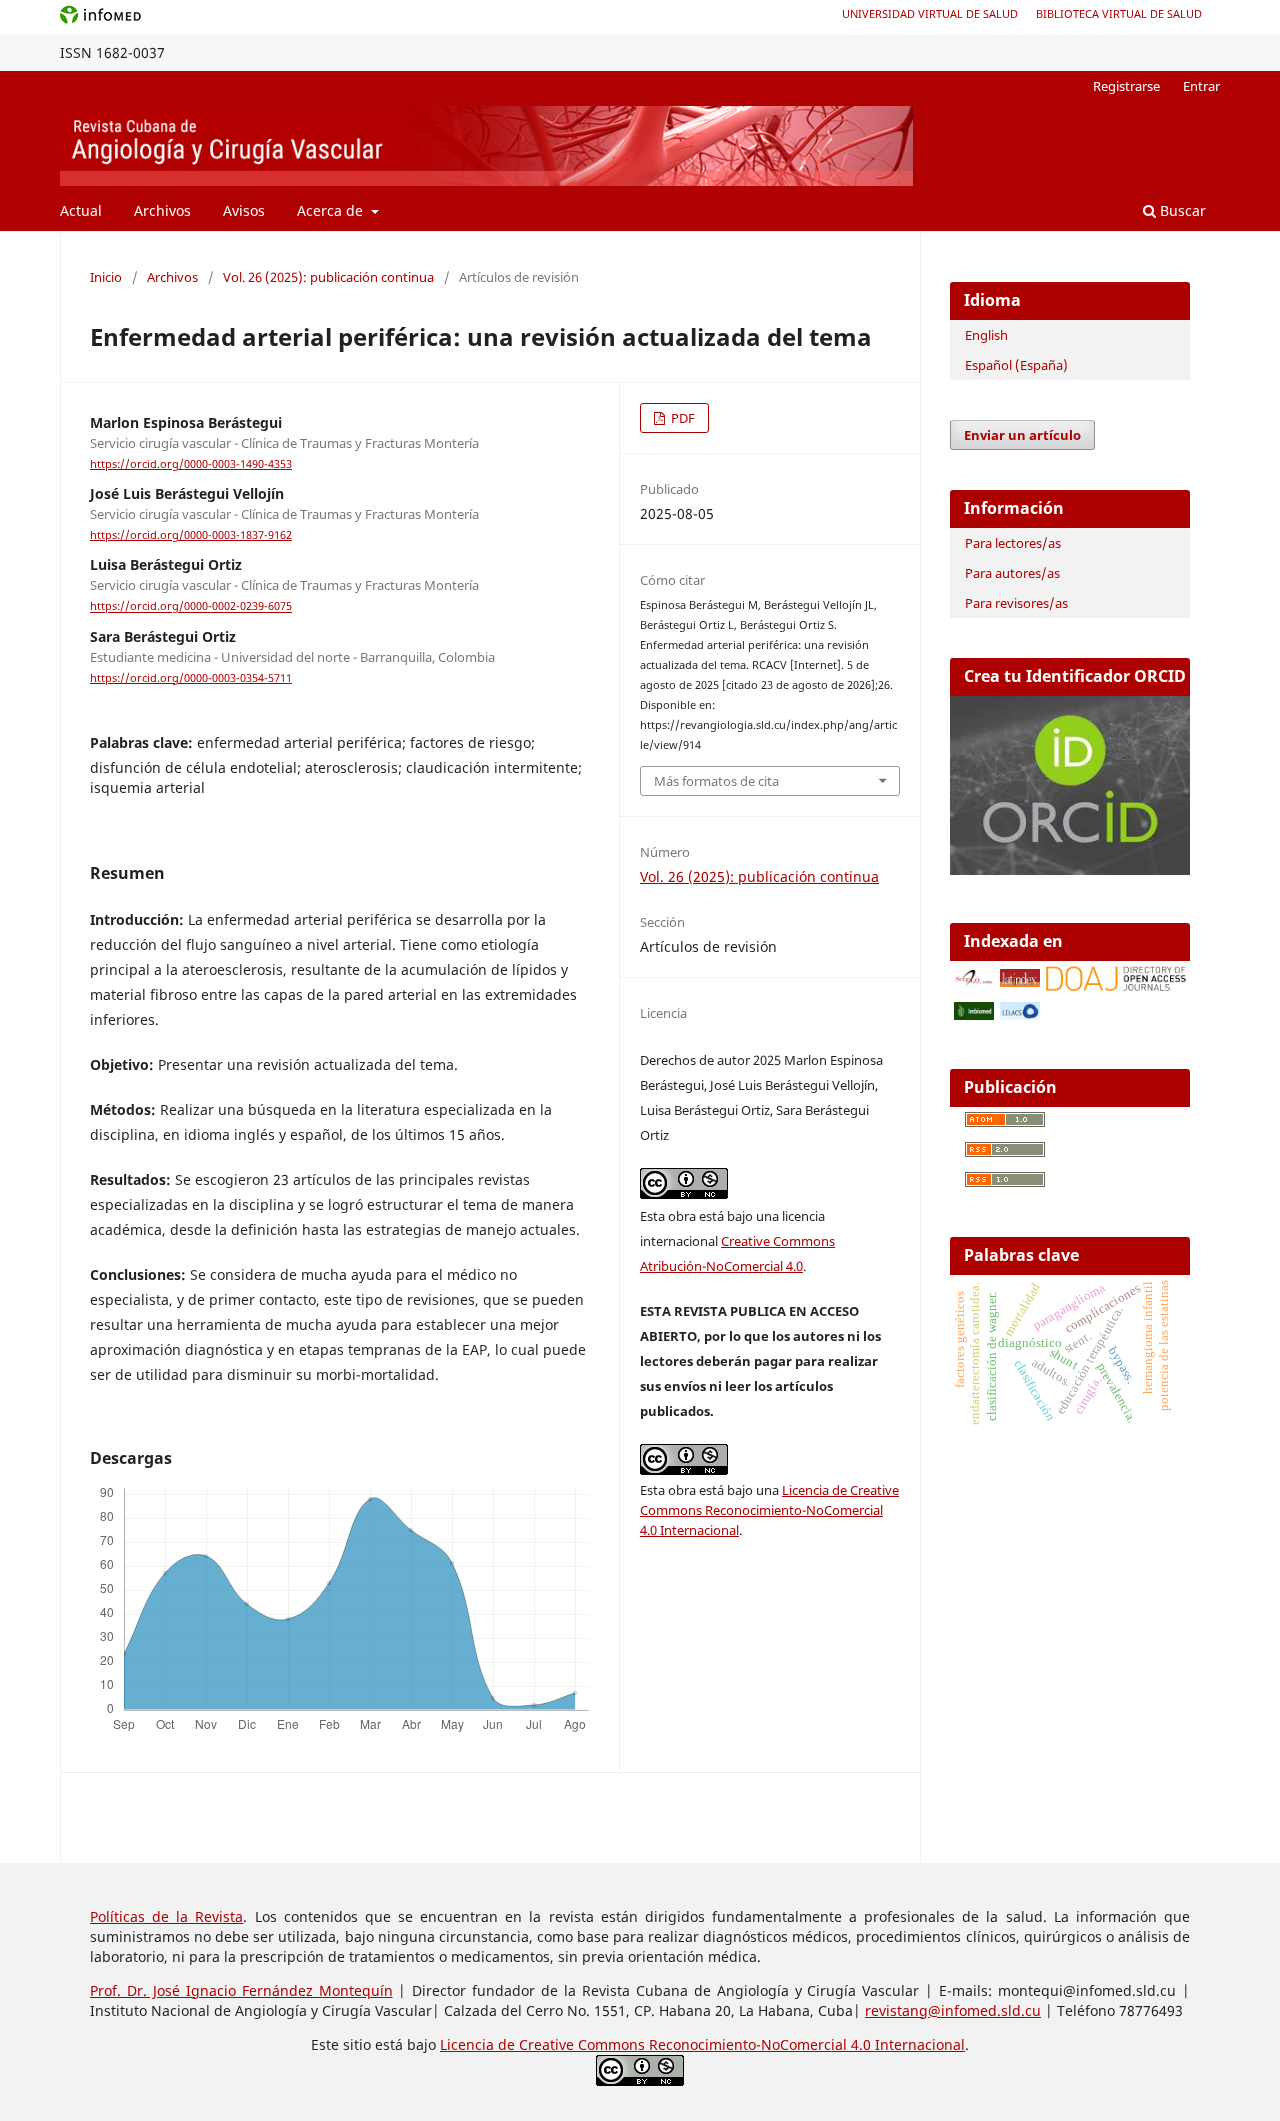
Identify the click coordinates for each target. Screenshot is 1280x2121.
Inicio (106, 277)
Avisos (244, 210)
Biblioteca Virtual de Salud (1119, 13)
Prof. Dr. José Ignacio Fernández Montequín (241, 1990)
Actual (81, 210)
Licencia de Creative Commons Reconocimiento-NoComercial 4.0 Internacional (769, 1510)
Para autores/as (1012, 573)
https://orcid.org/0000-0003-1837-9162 (191, 535)
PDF (681, 418)
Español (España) (1016, 365)
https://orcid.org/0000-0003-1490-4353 (191, 464)
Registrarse (1126, 86)
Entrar (1201, 86)
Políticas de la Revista (166, 1916)
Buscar (1181, 210)
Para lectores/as (1013, 543)
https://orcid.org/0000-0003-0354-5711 (191, 678)
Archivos (162, 210)
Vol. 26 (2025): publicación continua (328, 277)
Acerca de (332, 210)
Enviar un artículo (1022, 435)
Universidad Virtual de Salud (930, 13)
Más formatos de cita (716, 781)
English (986, 335)
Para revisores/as (1016, 603)
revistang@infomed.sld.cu (953, 2010)
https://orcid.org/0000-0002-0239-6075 (191, 607)
